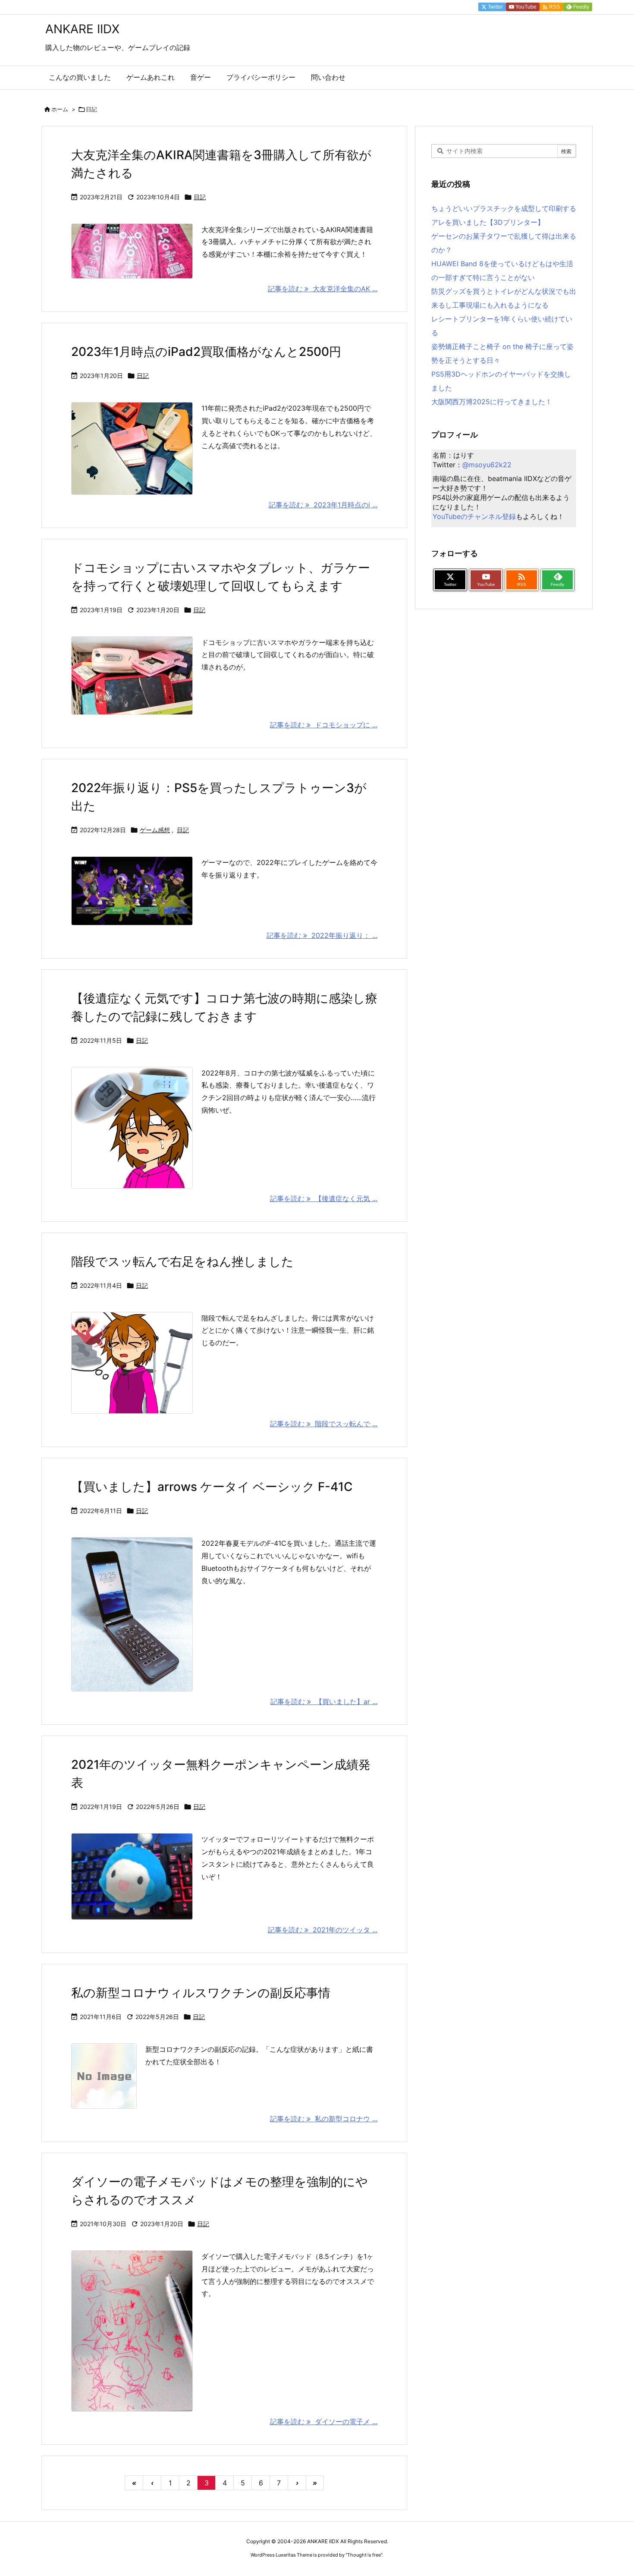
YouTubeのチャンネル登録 (474, 516)
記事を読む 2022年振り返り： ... (322, 935)
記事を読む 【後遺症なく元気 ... (324, 1198)
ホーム (60, 109)
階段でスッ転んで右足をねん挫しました (182, 1261)
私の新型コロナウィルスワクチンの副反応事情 (201, 1993)
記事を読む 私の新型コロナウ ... (324, 2119)
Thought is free (364, 2555)
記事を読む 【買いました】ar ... (324, 1702)
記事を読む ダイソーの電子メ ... (324, 2422)
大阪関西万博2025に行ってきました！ (492, 402)
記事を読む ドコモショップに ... (324, 725)
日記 (200, 197)
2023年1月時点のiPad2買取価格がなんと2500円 (206, 352)
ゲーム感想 (155, 830)
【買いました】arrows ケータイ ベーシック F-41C (212, 1487)
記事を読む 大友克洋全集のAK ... (323, 289)
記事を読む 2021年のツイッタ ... (323, 1930)
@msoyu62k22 (487, 465)
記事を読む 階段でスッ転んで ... (324, 1424)
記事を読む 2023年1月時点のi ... (323, 505)
